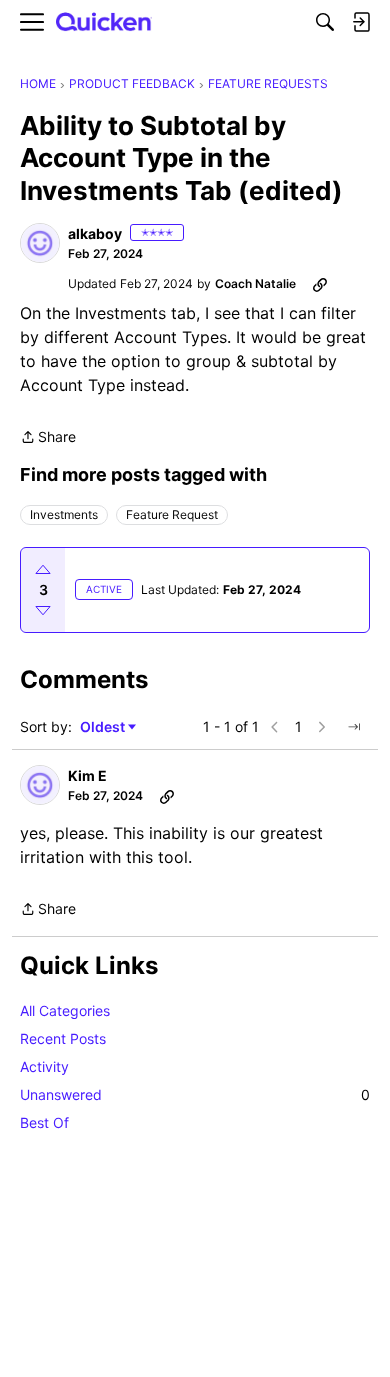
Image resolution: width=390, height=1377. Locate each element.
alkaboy (95, 233)
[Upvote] (43, 570)
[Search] (325, 22)
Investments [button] (64, 514)
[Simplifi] (104, 22)
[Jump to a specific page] (354, 727)
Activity (44, 1066)
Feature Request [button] (172, 514)
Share (48, 438)
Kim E (87, 775)
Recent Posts (63, 1038)
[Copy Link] (320, 284)
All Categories (65, 1010)
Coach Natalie (255, 283)
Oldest (104, 727)
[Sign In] (361, 22)
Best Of (44, 1122)
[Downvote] (43, 610)
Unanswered (195, 1094)
